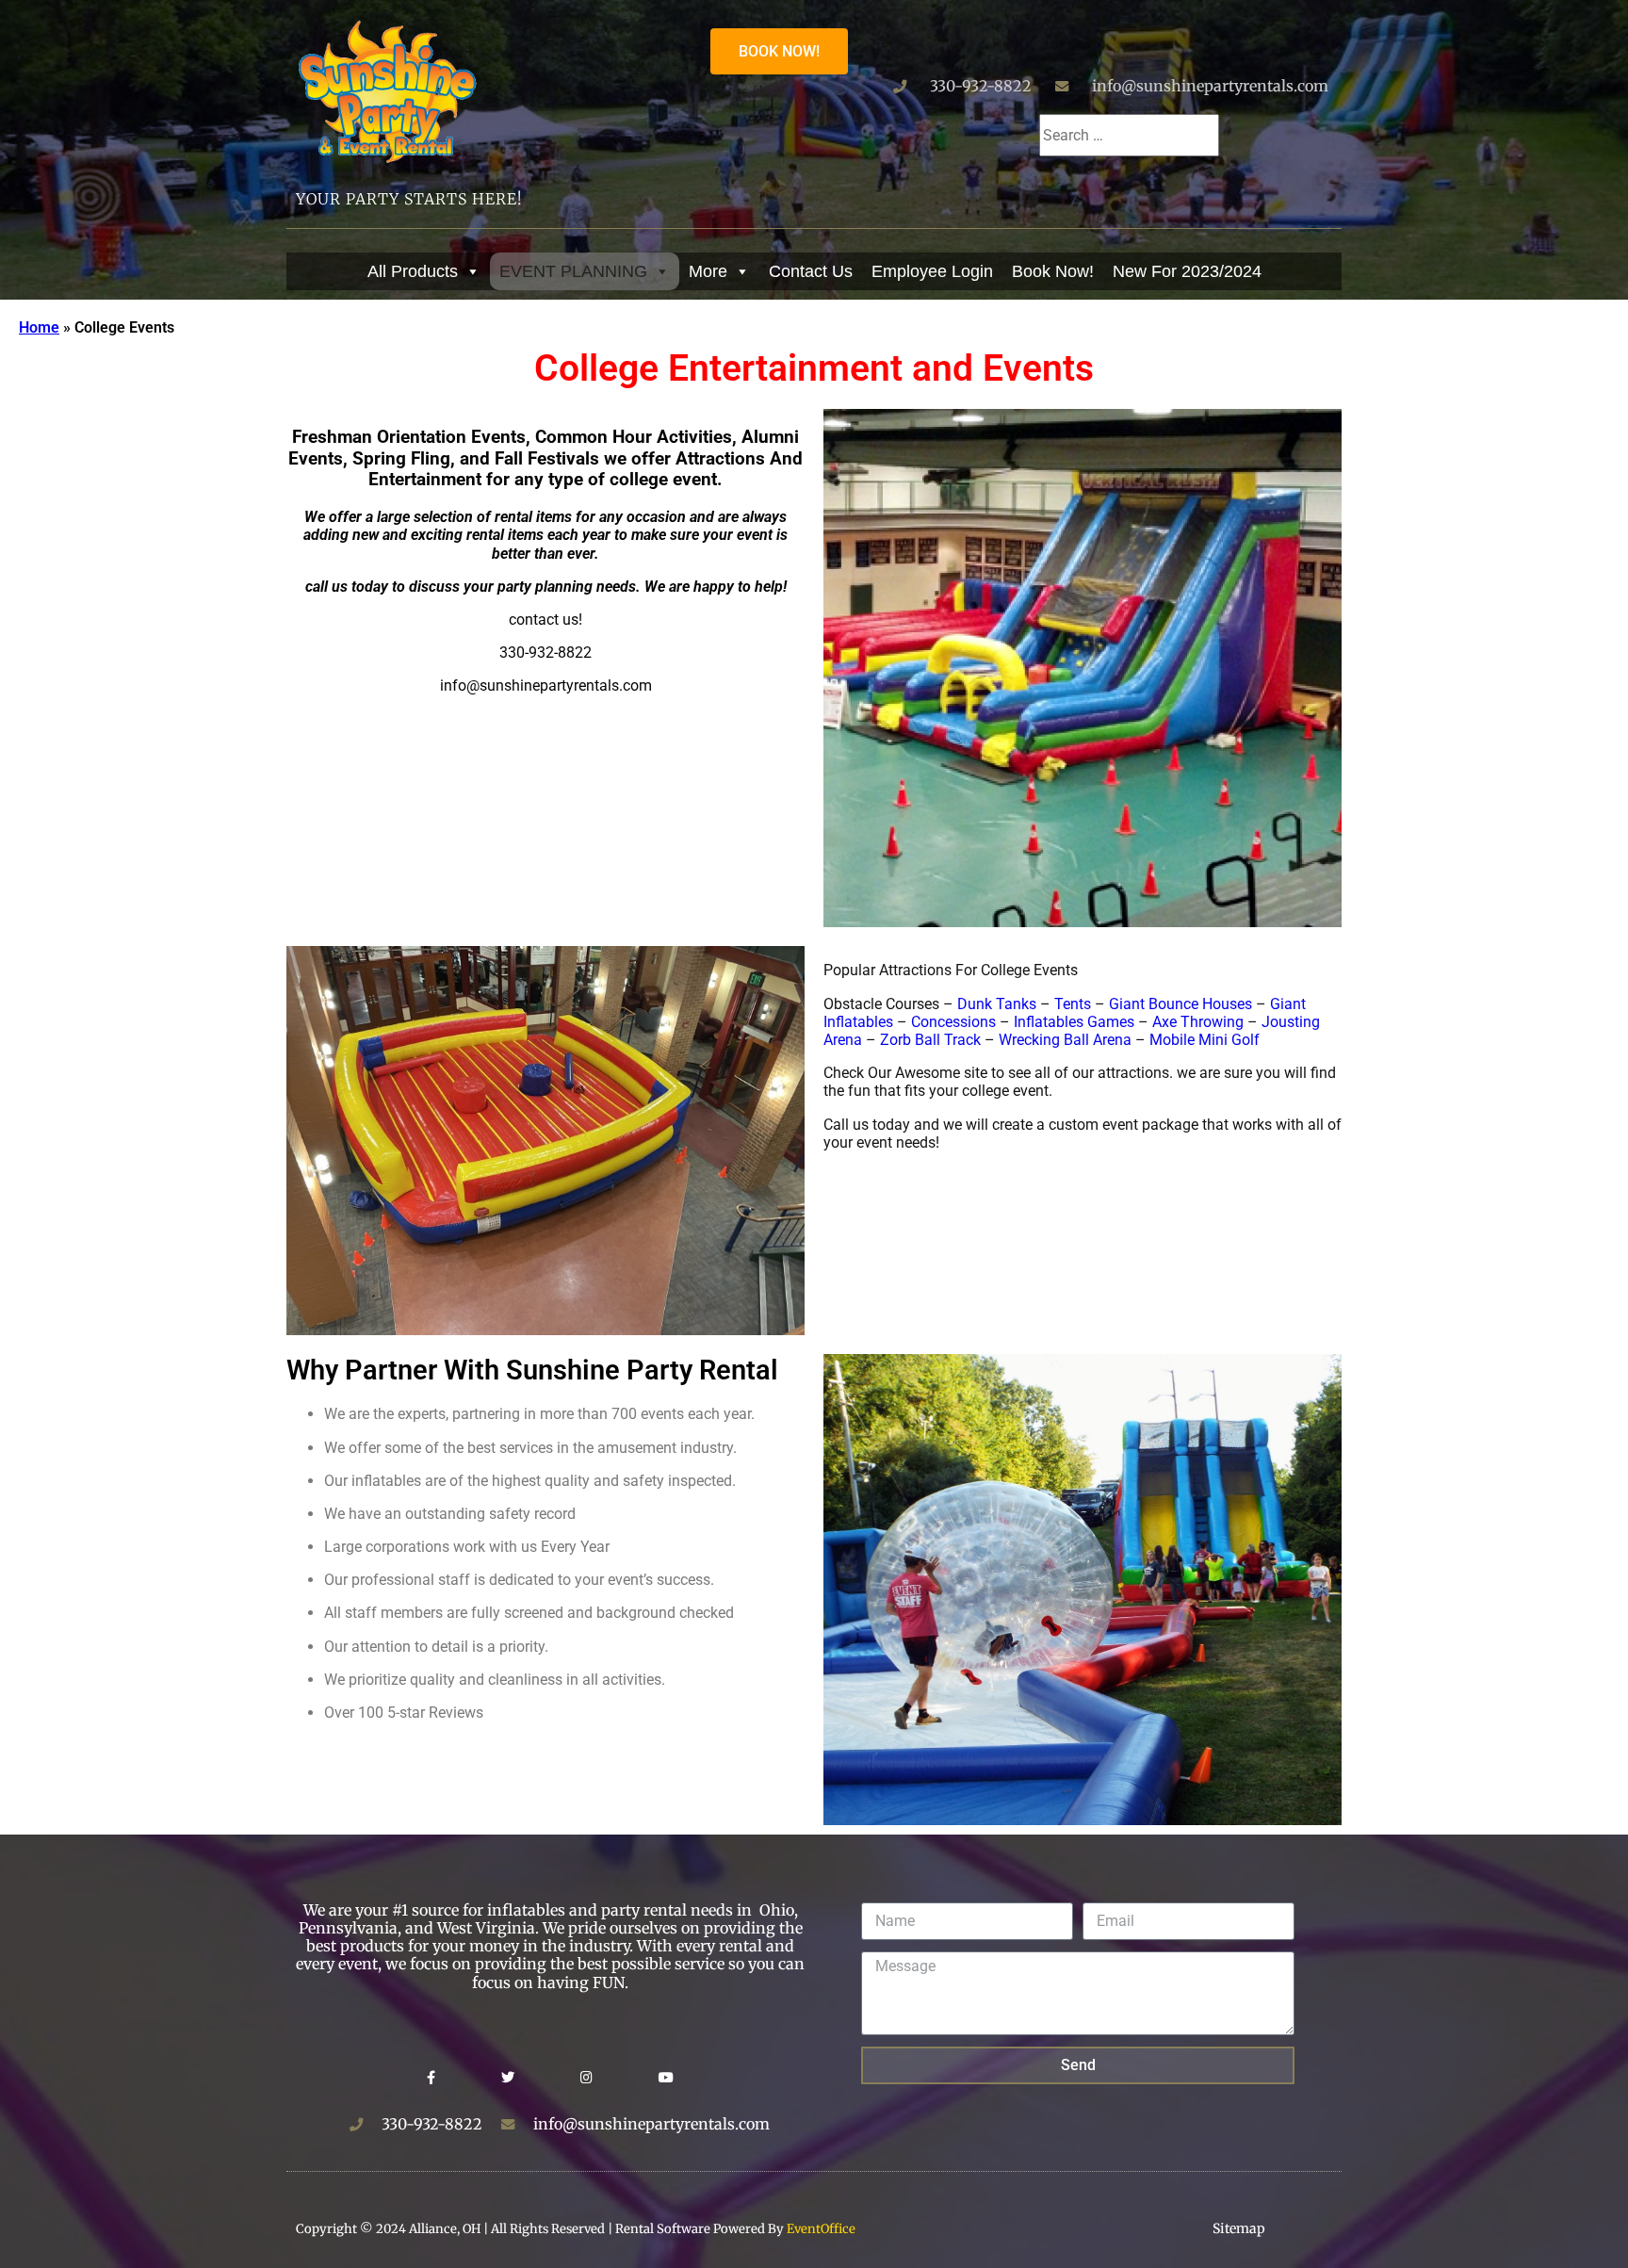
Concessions (953, 1022)
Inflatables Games (1074, 1022)
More (708, 271)
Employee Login (932, 271)
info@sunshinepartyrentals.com (1210, 86)
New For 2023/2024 (1187, 271)
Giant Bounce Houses (1180, 1004)
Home (39, 327)
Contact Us (811, 271)
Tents (1073, 1004)
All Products (413, 271)
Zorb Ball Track (930, 1040)
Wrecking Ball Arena (1065, 1040)
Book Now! (1053, 271)
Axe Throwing (1198, 1022)
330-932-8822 (981, 86)
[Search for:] (1129, 135)
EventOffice (821, 2229)
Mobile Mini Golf (1205, 1040)
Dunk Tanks (997, 1004)
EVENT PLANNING (573, 271)
